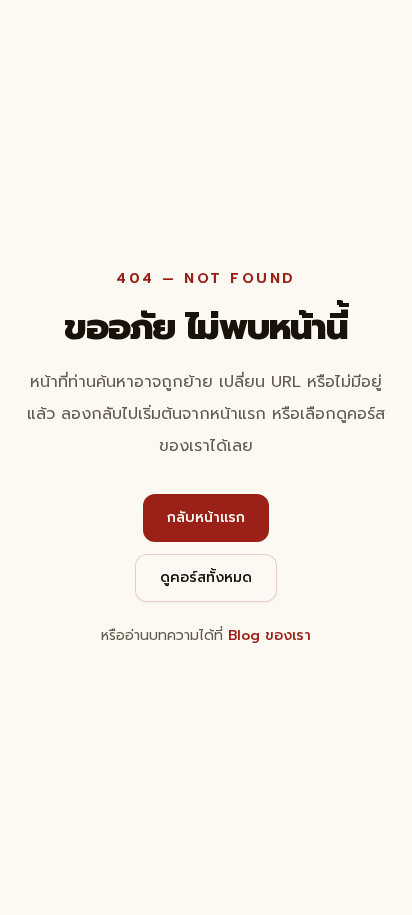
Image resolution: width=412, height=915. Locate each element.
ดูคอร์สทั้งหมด (206, 577)
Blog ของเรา (269, 635)
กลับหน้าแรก (206, 517)
